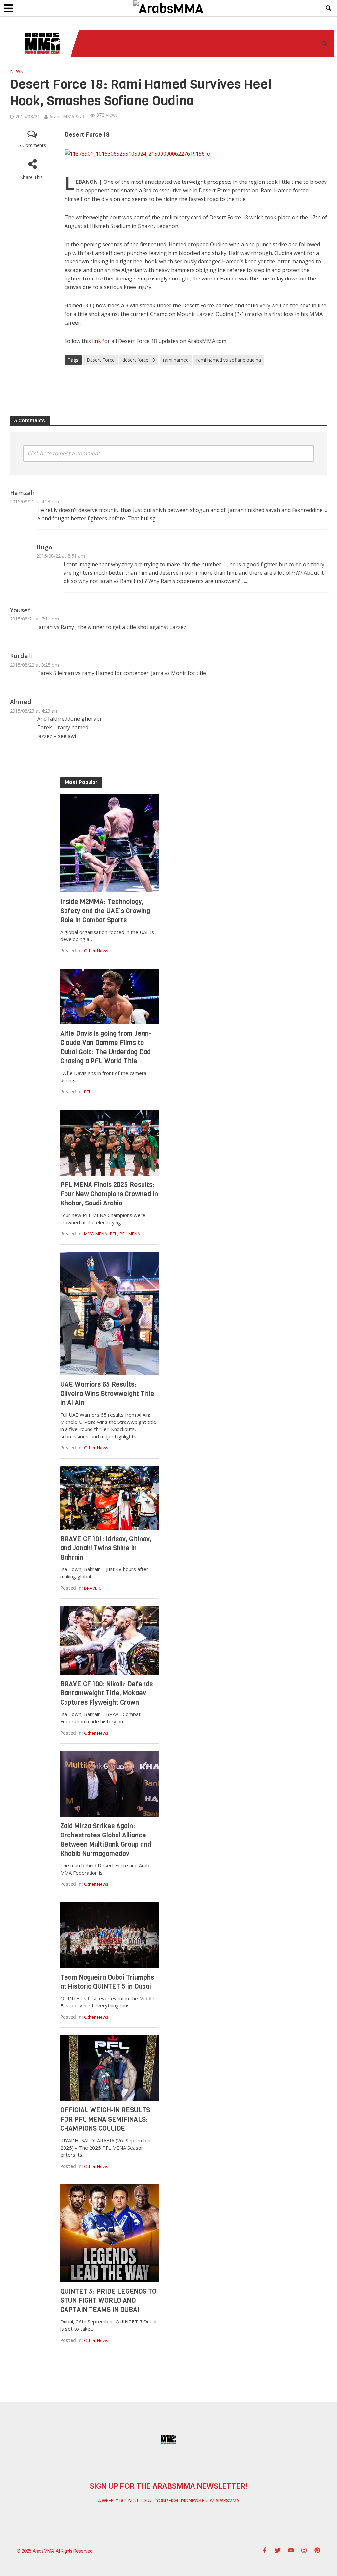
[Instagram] (304, 2550)
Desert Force (101, 360)
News (16, 71)
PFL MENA (130, 1234)
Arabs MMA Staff (67, 117)
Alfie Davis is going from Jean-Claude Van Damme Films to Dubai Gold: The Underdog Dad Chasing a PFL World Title (106, 1047)
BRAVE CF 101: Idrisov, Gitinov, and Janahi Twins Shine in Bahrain (106, 1548)
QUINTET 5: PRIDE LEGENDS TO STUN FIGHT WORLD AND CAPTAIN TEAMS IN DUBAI (108, 2301)
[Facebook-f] (265, 2550)
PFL (88, 1092)
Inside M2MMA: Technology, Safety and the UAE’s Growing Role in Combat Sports (105, 911)
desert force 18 (139, 360)
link (97, 341)
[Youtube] (291, 2550)
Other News (96, 951)
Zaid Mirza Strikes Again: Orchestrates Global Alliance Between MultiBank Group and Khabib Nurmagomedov (106, 1840)
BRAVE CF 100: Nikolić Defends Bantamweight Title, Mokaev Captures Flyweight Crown (106, 1693)
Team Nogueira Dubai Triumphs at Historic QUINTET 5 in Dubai (107, 1982)
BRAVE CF (94, 1588)
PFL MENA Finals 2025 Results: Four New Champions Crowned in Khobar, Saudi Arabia (109, 1194)
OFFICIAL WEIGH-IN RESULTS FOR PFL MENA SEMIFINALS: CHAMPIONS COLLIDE (105, 2119)
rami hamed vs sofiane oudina (229, 360)
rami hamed (176, 360)
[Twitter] (278, 2550)
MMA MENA (96, 1234)
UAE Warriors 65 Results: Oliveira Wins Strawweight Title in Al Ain (107, 1394)
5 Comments (32, 145)
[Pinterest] (317, 2550)
